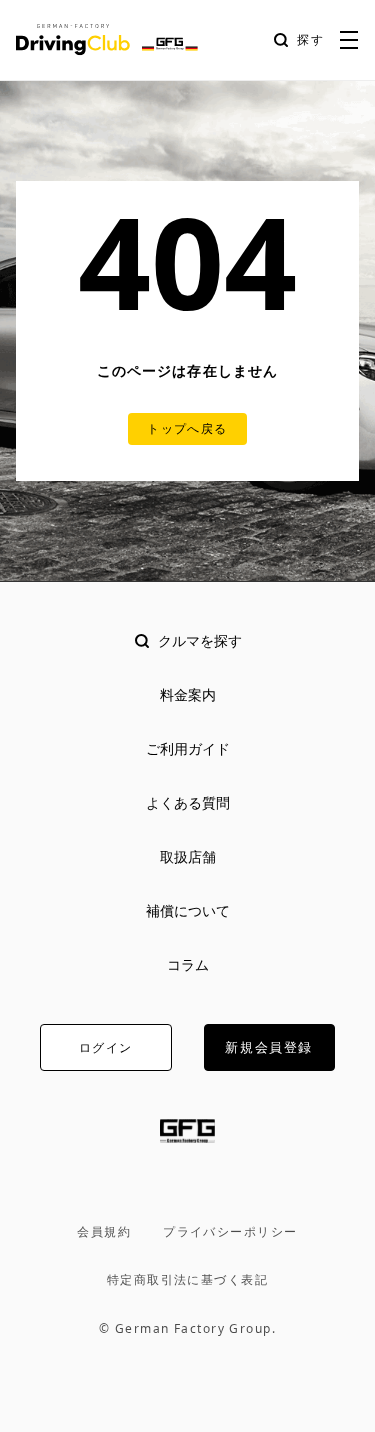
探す (311, 39)
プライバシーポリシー (230, 1232)
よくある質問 (188, 802)
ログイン (106, 1047)
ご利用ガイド (188, 748)
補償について (188, 910)
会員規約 (104, 1232)
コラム (188, 964)
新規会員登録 (269, 1047)
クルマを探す (200, 640)
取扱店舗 (188, 856)
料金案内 (188, 694)
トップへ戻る (187, 428)
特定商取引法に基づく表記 (187, 1280)
